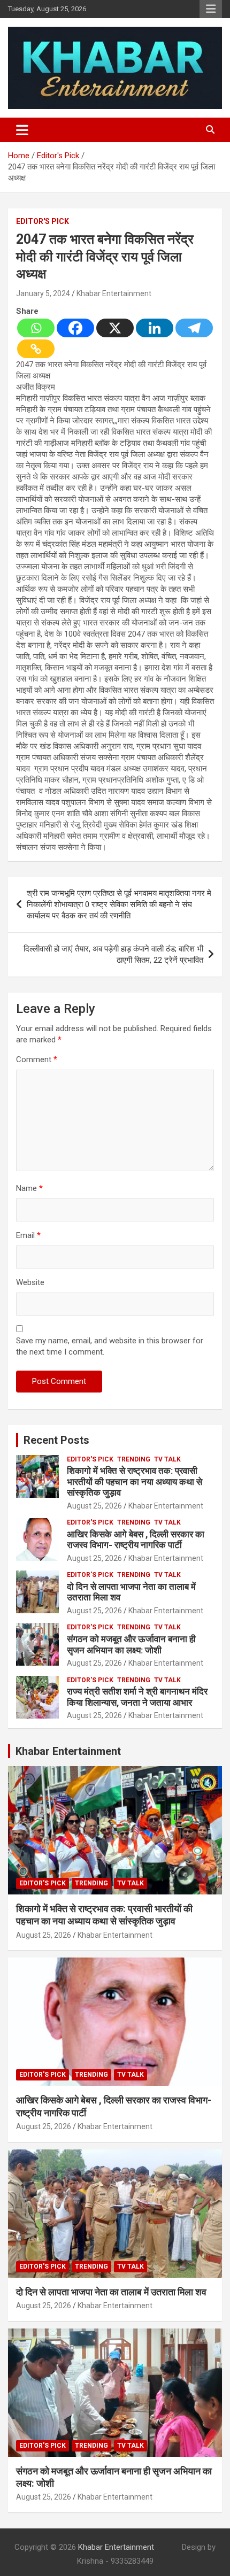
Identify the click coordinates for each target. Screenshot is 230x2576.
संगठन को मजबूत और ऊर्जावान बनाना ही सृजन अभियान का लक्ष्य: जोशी (131, 1644)
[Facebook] (75, 328)
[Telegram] (194, 328)
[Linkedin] (155, 328)
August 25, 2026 (94, 1506)
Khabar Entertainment (114, 293)
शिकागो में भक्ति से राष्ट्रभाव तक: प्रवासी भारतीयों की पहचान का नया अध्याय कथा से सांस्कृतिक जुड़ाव (135, 1482)
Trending (134, 1459)
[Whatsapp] (36, 328)
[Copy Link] (36, 349)
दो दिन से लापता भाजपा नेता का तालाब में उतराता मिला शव (111, 2292)
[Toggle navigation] (22, 130)
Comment (37, 1059)
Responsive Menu (211, 9)
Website (30, 1282)
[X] (115, 328)
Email (28, 1235)
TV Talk (167, 1459)
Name (29, 1188)
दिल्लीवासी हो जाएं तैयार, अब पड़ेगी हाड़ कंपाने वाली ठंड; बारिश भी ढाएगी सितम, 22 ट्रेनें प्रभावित (113, 954)
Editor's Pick (43, 221)
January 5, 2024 (43, 293)
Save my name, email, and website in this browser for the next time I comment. (110, 1346)
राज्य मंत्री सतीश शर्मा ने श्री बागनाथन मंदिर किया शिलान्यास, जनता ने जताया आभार (137, 1697)
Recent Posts (56, 1440)
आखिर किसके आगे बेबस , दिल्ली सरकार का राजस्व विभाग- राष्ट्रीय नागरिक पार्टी (136, 1540)
